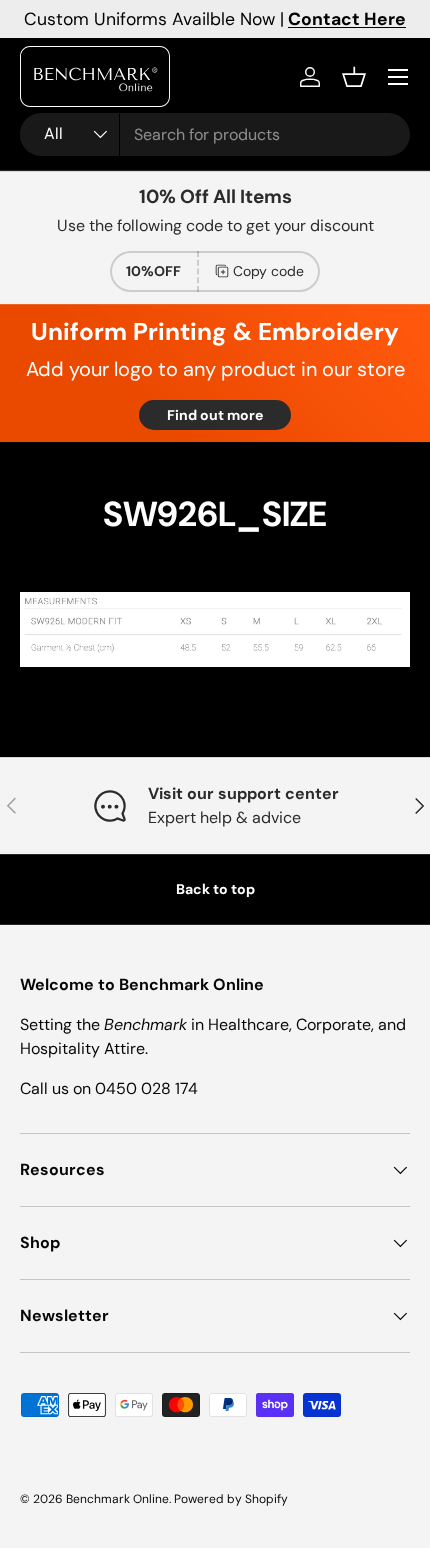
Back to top (215, 889)
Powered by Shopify (231, 1499)
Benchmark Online (117, 1499)
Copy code (268, 271)
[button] (354, 77)
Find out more (215, 415)
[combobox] (215, 134)
